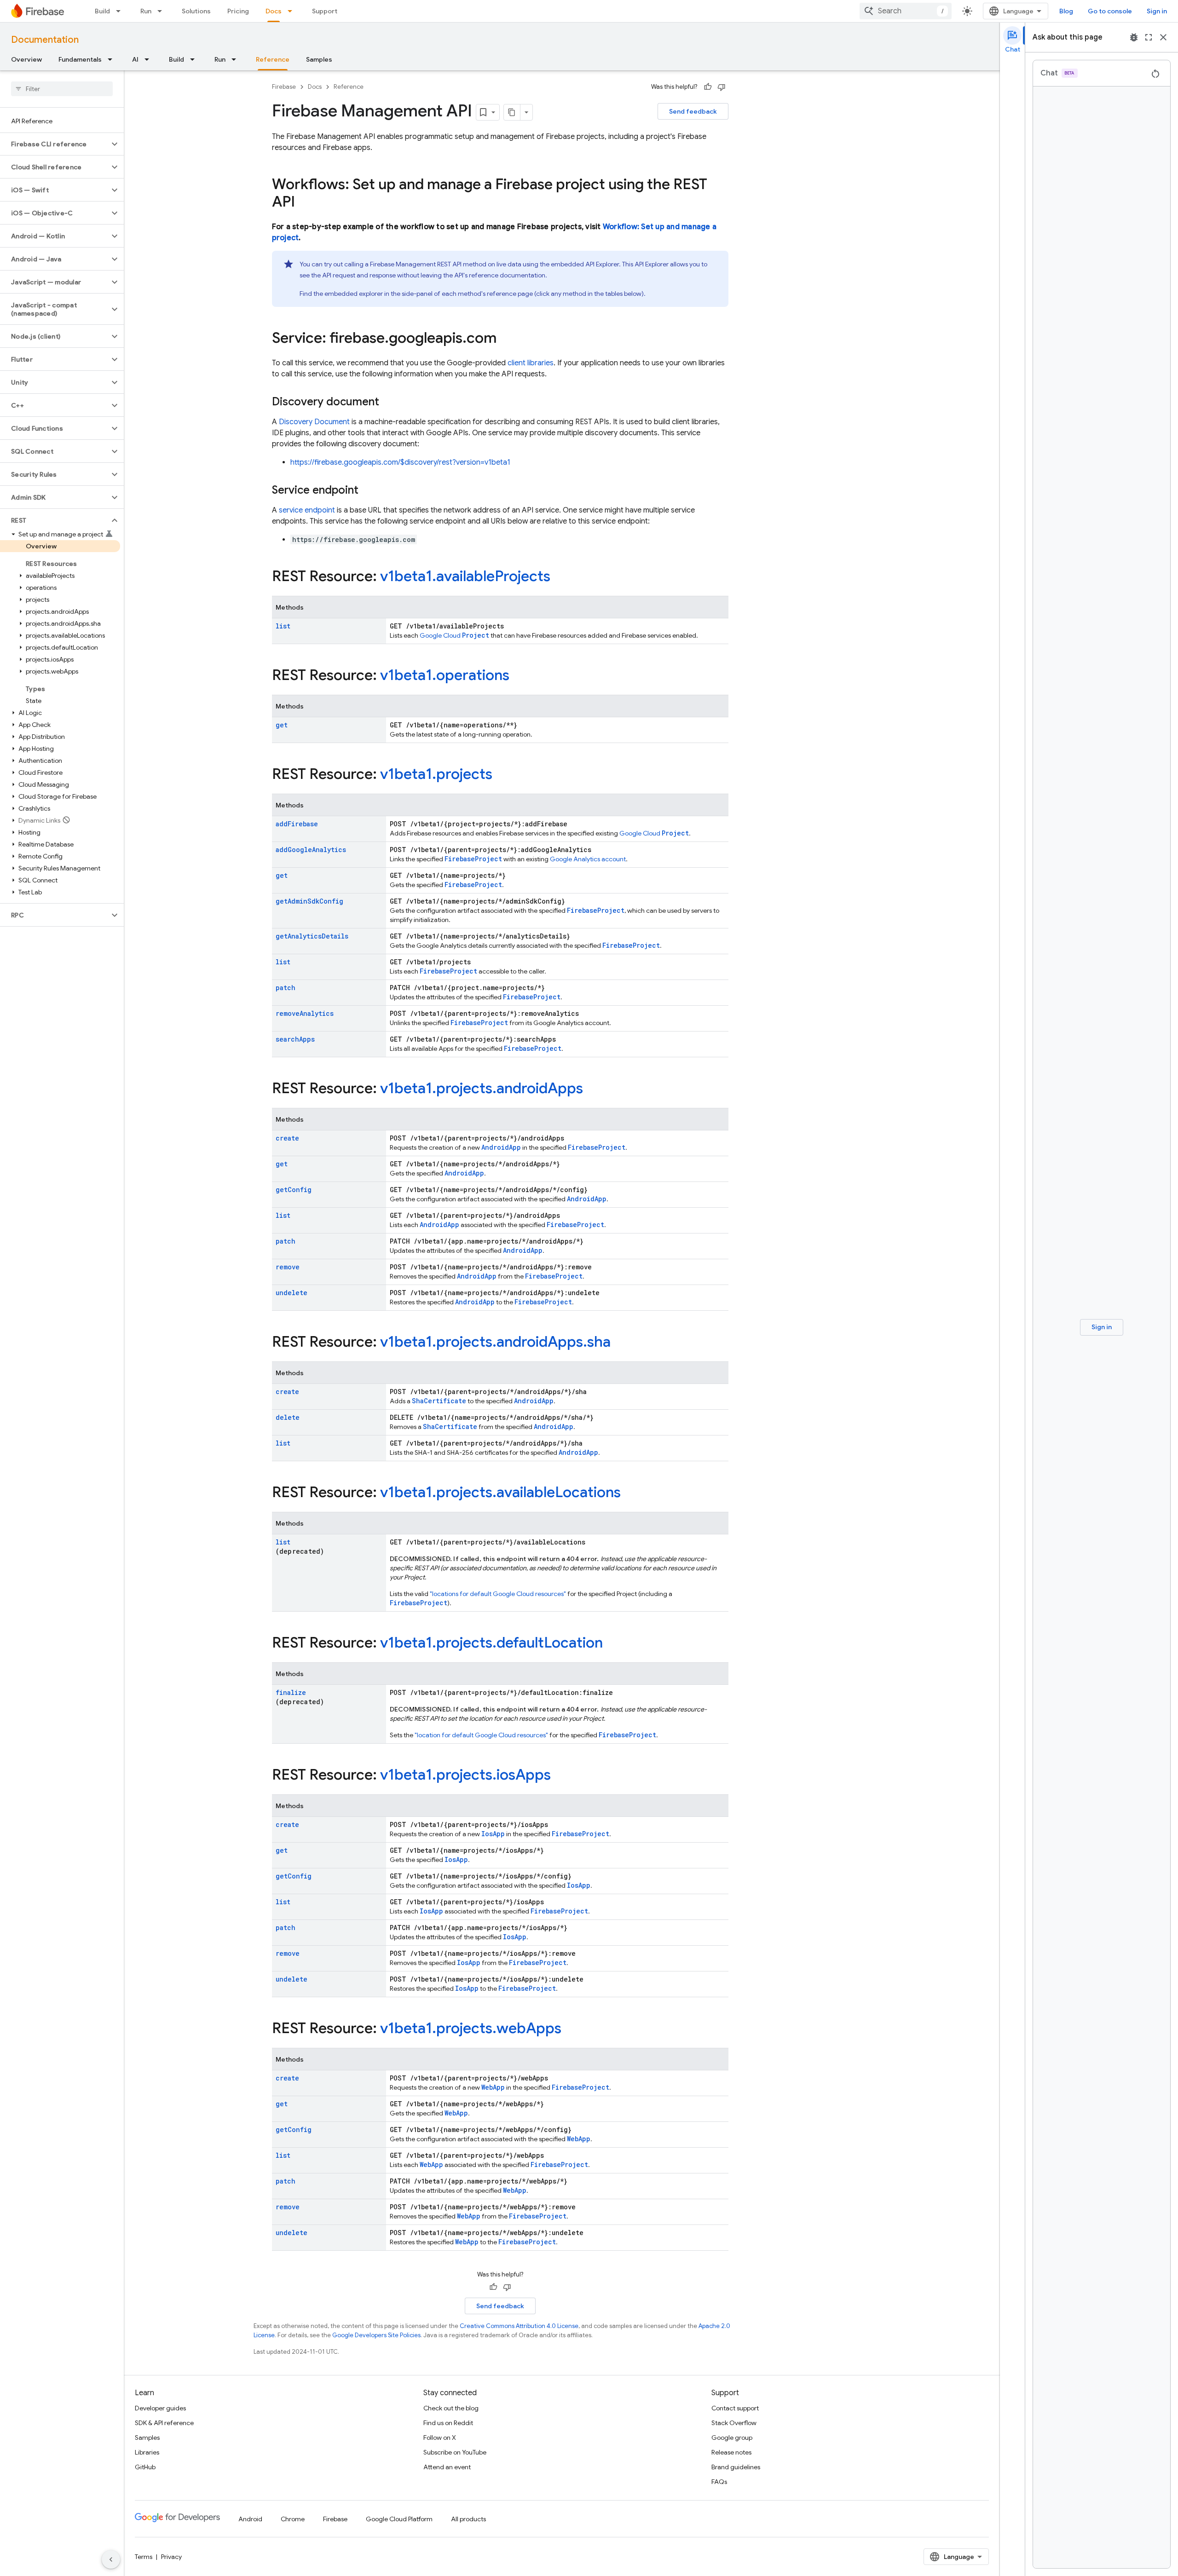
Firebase (284, 87)
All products (468, 2519)
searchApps (295, 1039)
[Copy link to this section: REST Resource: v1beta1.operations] (519, 676)
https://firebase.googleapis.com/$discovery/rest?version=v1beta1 (400, 462)
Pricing (238, 11)
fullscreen (1149, 37)
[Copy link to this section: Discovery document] (388, 403)
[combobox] (906, 11)
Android (250, 2519)
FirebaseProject (473, 859)
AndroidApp (501, 1147)
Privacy (171, 2557)
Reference (273, 59)
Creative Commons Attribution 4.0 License (519, 2326)
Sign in (1157, 11)
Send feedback (693, 111)
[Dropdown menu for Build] (121, 11)
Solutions (196, 11)
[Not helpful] (722, 87)
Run (146, 11)
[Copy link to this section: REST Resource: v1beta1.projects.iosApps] (560, 1776)
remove (288, 1267)
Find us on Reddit (448, 2423)
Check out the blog (451, 2408)
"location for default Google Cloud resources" (481, 1735)
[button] (55, 144)
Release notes (731, 2452)
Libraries (147, 2452)
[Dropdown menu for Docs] (293, 11)
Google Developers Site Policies (376, 2335)
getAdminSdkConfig (309, 901)
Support (325, 11)
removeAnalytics (305, 1013)
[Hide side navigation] (111, 2559)
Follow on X (440, 2438)
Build (102, 11)
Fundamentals (80, 59)
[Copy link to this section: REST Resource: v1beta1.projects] (502, 775)
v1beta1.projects (436, 774)
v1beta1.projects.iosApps (465, 1775)
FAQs (719, 2482)
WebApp (493, 2087)
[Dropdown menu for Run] (162, 11)
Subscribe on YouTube (455, 2452)
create (287, 1138)
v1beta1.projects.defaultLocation (491, 1642)
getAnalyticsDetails (312, 936)
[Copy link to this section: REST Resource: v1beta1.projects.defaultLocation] (612, 1644)
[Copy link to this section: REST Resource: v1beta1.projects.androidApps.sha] (620, 1343)
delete (288, 1417)
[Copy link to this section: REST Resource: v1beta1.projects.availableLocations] (630, 1493)
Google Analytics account (588, 859)
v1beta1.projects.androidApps (482, 1088)
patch (286, 988)
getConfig (294, 1190)
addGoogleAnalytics (311, 850)
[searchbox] (62, 89)
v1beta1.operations (445, 675)
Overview (26, 59)
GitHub (145, 2467)
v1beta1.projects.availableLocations (500, 1492)
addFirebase (297, 824)
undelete (292, 1293)
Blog (1066, 11)
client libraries (531, 363)
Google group (732, 2438)
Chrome (293, 2519)
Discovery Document (314, 422)
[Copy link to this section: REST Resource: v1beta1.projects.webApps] (571, 2029)
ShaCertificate (439, 1401)
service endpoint (307, 510)
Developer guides (160, 2408)
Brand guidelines (736, 2467)
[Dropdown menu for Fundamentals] (113, 59)
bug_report (1134, 37)
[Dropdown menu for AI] (150, 59)
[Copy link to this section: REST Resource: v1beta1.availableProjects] (560, 577)
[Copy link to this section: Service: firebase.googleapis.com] (506, 339)
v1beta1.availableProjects (465, 576)
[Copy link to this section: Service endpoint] (368, 491)
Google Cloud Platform (399, 2519)
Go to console (1110, 11)
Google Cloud (454, 635)
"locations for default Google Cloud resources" (498, 1594)
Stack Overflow (734, 2423)
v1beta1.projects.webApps (471, 2028)
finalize (291, 1692)
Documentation (45, 40)
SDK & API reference (164, 2423)
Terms (144, 2557)
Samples (319, 59)
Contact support (735, 2408)
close (1163, 37)
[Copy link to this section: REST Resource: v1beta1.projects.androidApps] (592, 1089)
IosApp (493, 1834)
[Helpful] (708, 87)
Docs (274, 11)
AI (135, 59)
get (282, 725)
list (283, 626)
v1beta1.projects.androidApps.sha (495, 1342)
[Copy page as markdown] (512, 112)
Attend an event (447, 2467)
